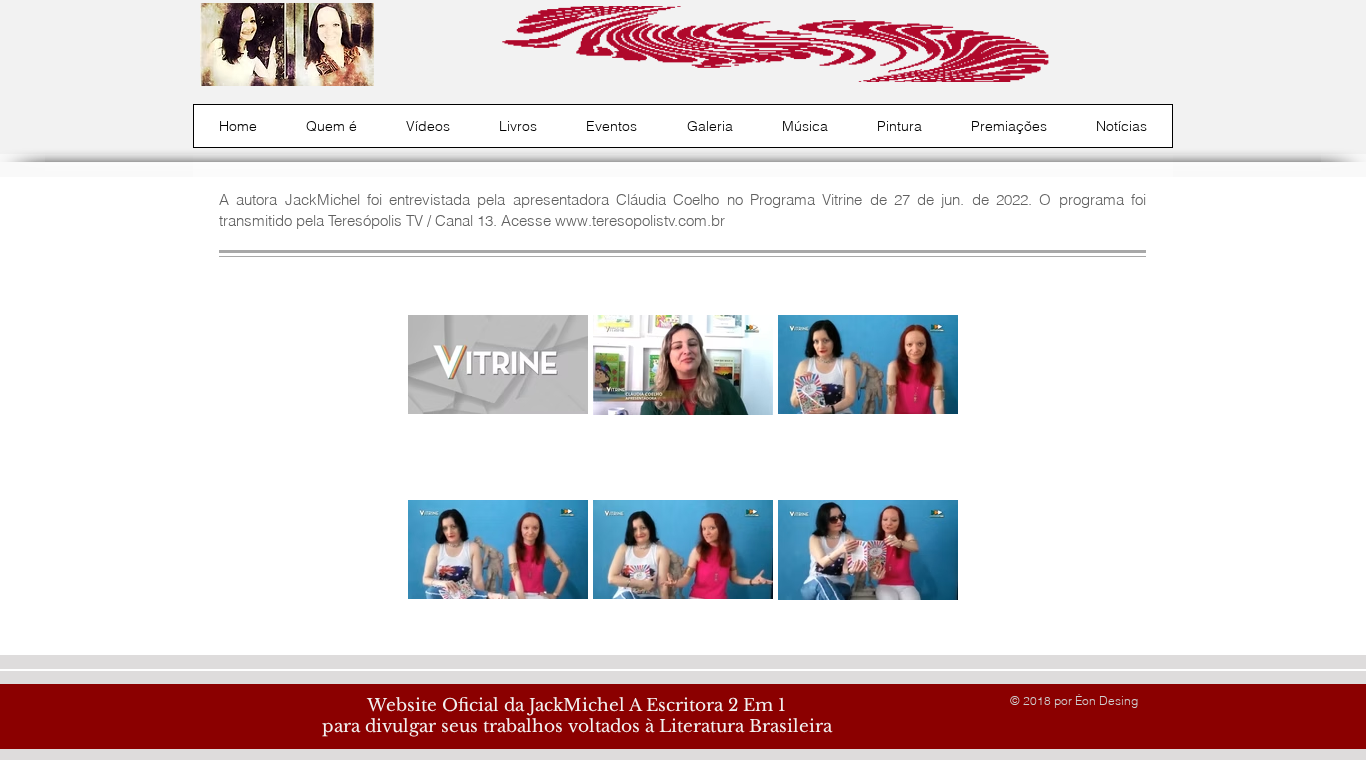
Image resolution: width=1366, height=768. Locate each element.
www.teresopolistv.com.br (640, 220)
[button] (331, 126)
